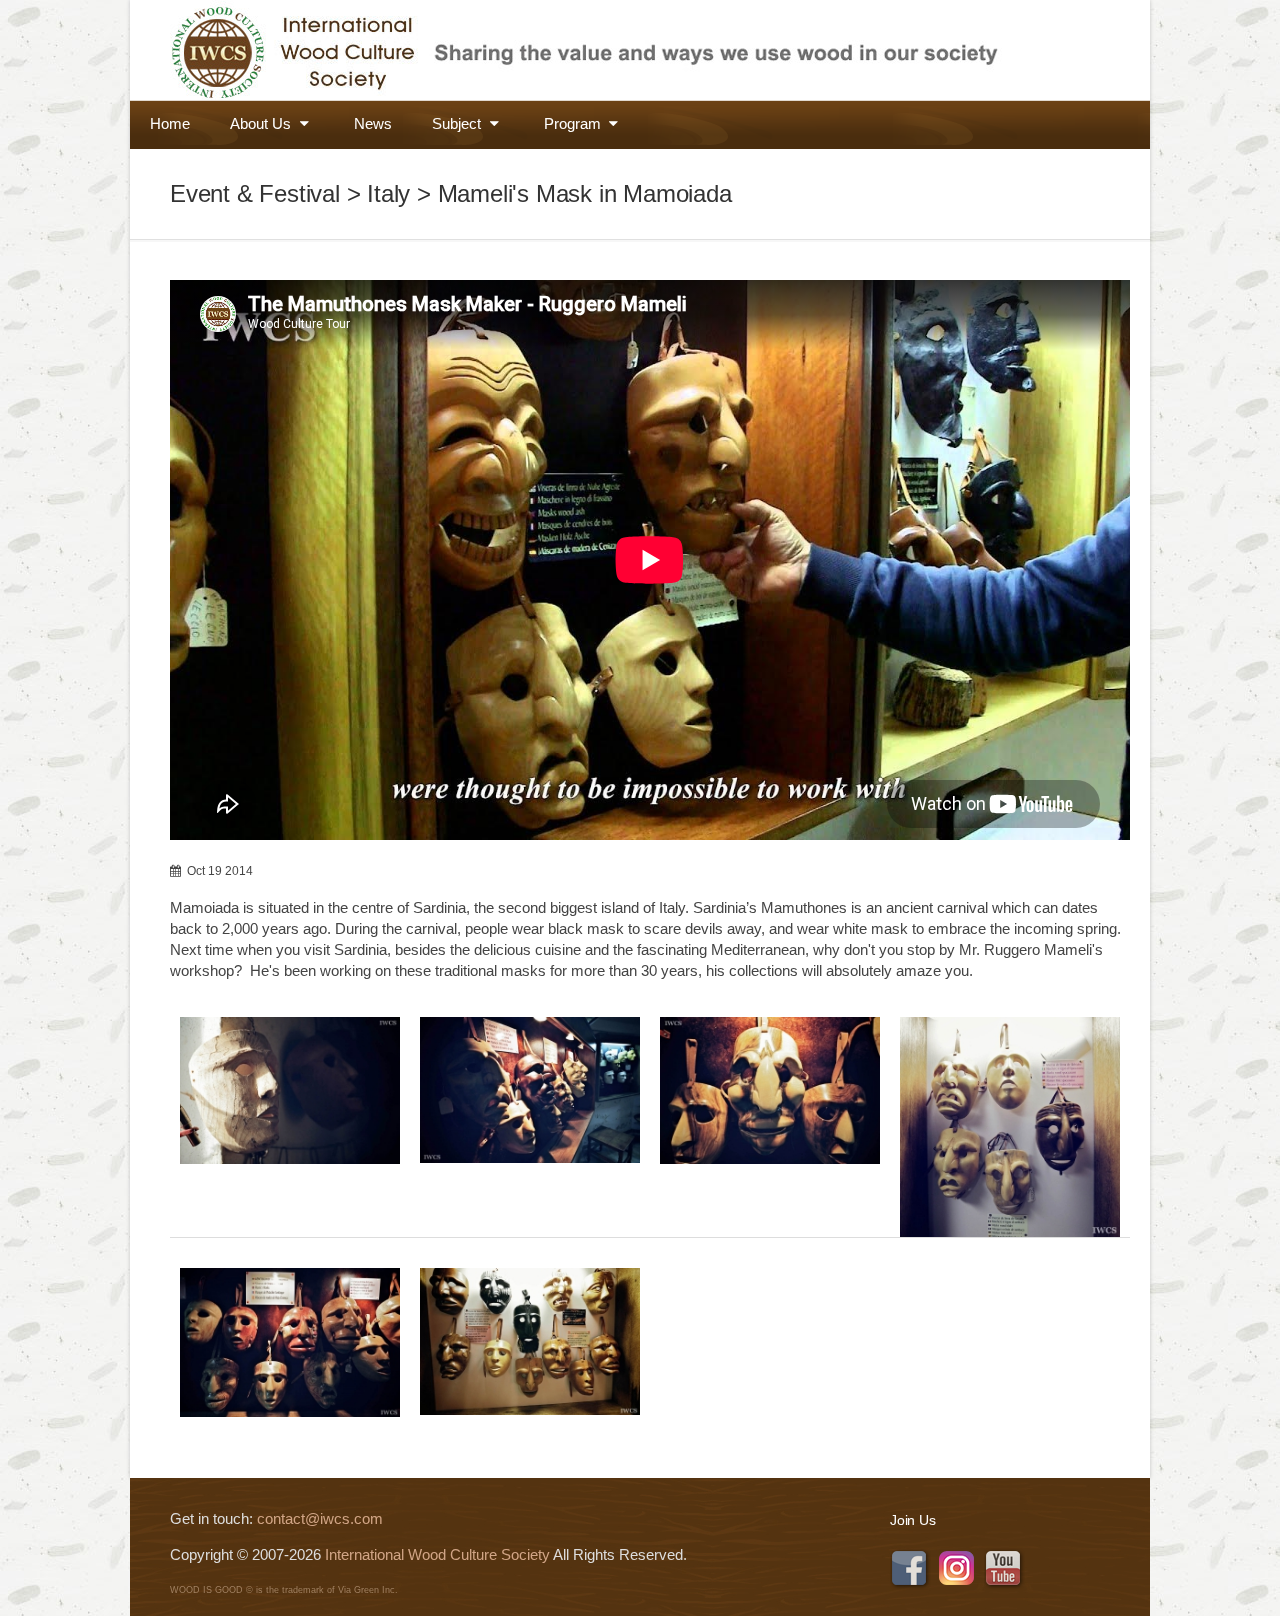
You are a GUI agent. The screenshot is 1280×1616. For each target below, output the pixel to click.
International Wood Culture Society (437, 1554)
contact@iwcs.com (320, 1518)
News (373, 123)
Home (170, 123)
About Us (262, 123)
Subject (458, 123)
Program (574, 123)
